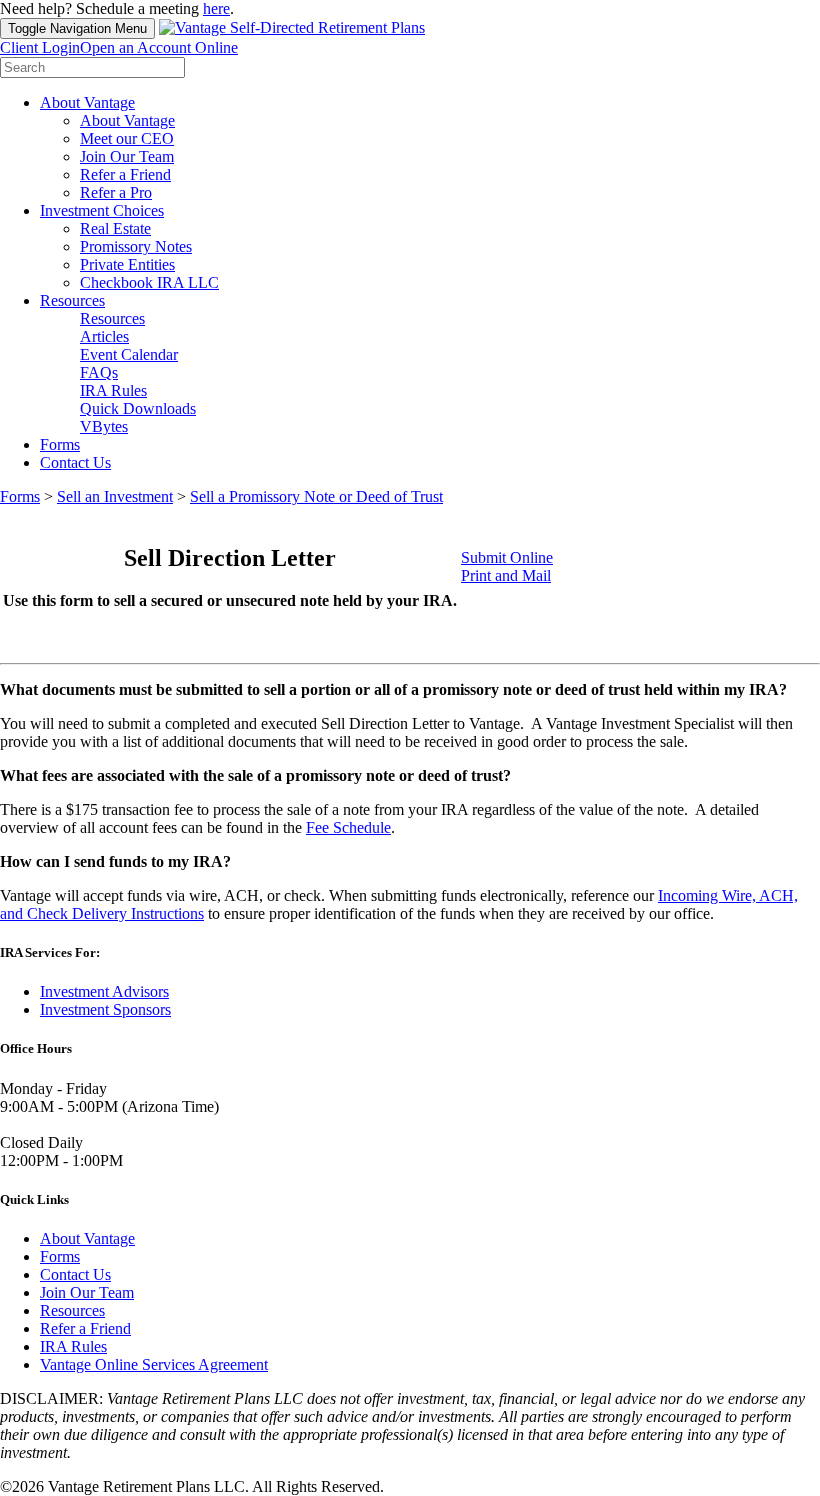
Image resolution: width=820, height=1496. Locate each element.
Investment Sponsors (105, 1009)
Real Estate (115, 228)
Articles (104, 336)
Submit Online (507, 557)
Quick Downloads (138, 408)
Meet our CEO (127, 138)
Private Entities (127, 264)
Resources (72, 300)
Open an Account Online (159, 47)
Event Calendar (129, 354)
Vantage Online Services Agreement (154, 1364)
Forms (60, 444)
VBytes (104, 426)
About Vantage (87, 102)
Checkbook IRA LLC (149, 282)
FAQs (99, 372)
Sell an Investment (115, 496)
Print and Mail (506, 575)
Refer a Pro (116, 192)
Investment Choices (102, 210)
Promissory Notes (136, 246)
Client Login (40, 47)
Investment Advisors (104, 991)
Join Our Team (127, 156)
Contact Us (75, 462)
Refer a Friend (125, 174)
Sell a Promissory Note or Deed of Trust (316, 496)
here (216, 8)
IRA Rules (113, 390)
